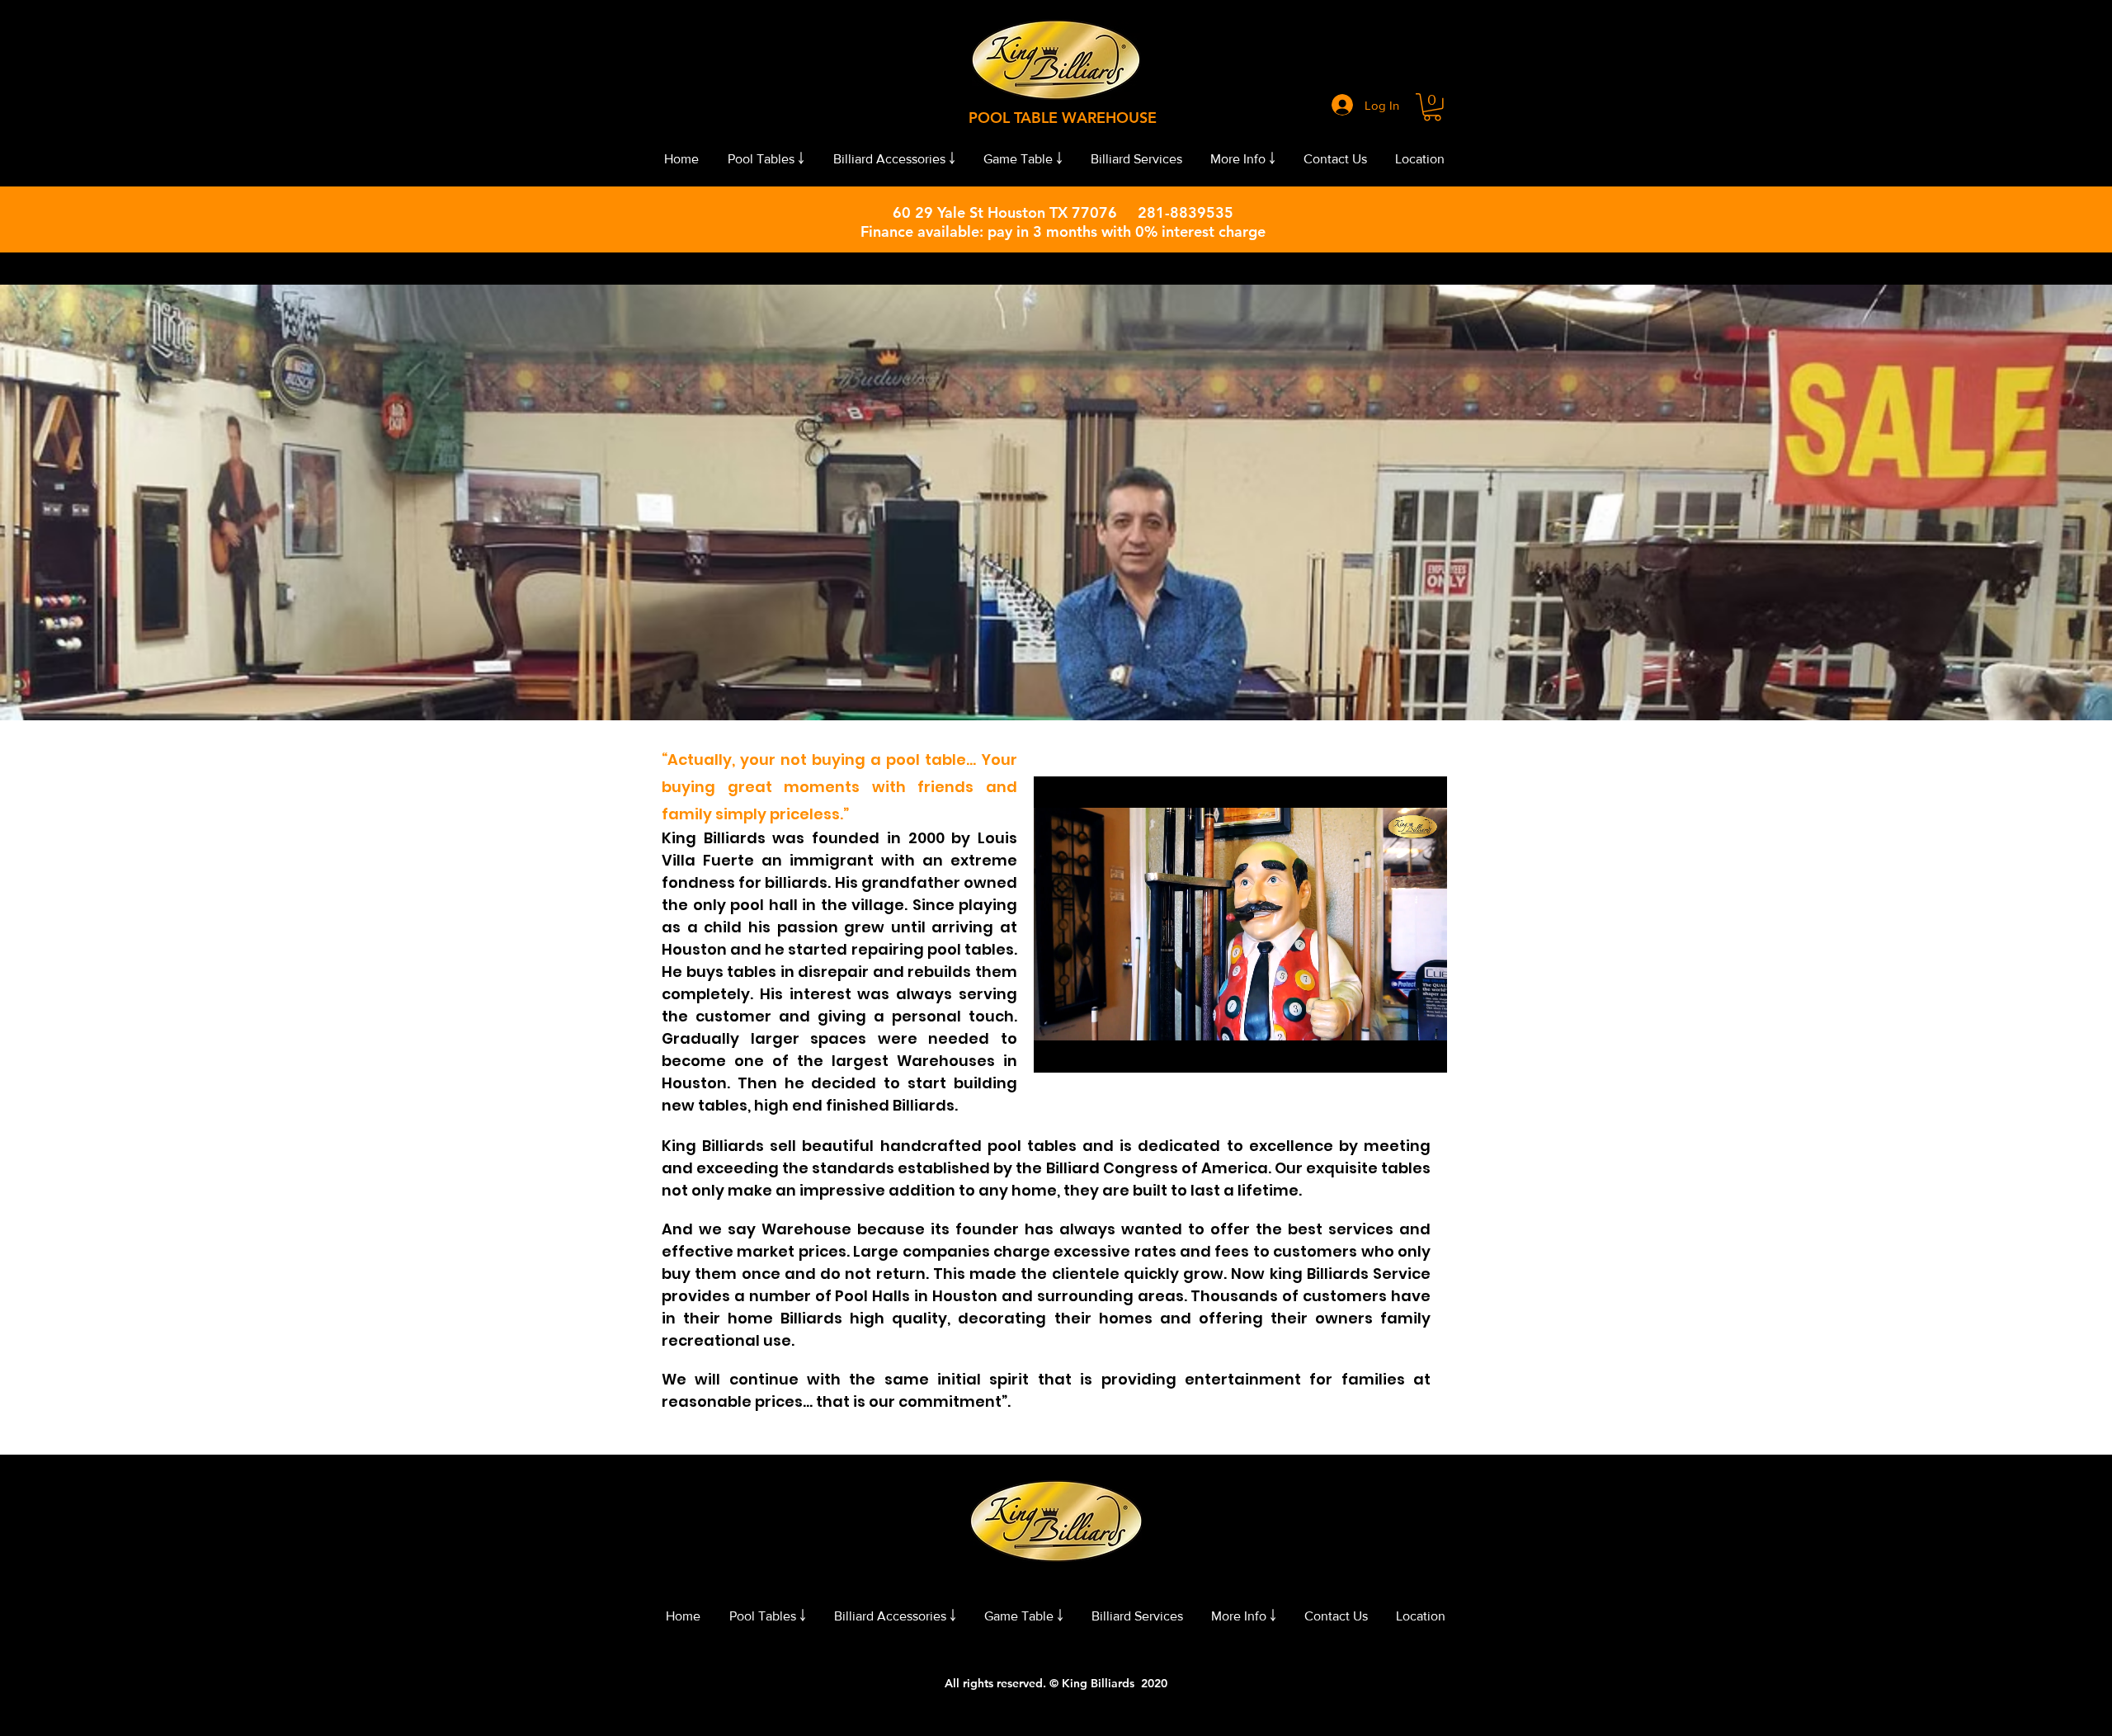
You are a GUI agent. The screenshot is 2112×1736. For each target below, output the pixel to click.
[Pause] (1055, 1050)
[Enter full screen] (1425, 1050)
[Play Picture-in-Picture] (1397, 1050)
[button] (1432, 107)
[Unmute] (1083, 1050)
